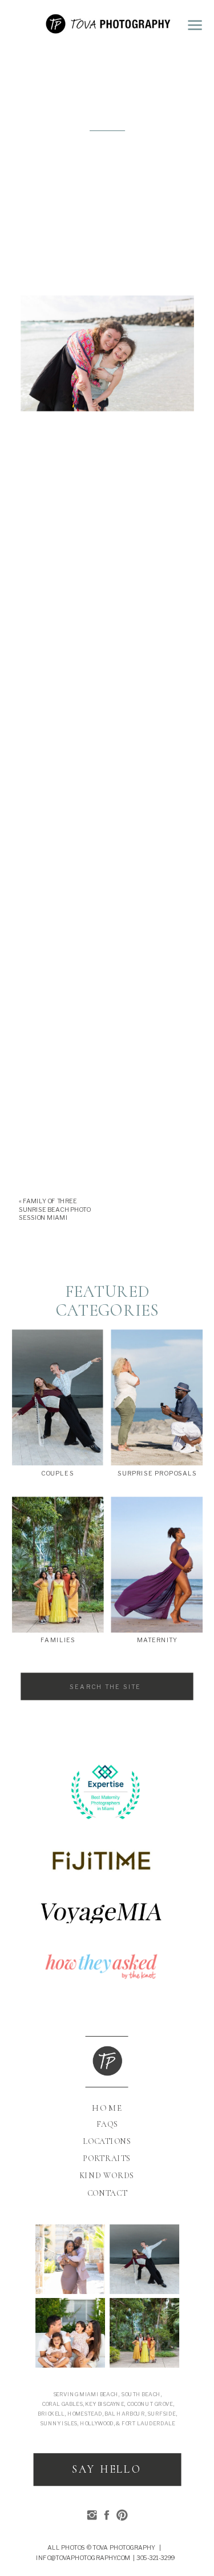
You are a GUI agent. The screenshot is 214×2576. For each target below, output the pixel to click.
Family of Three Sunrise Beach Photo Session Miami (54, 1209)
